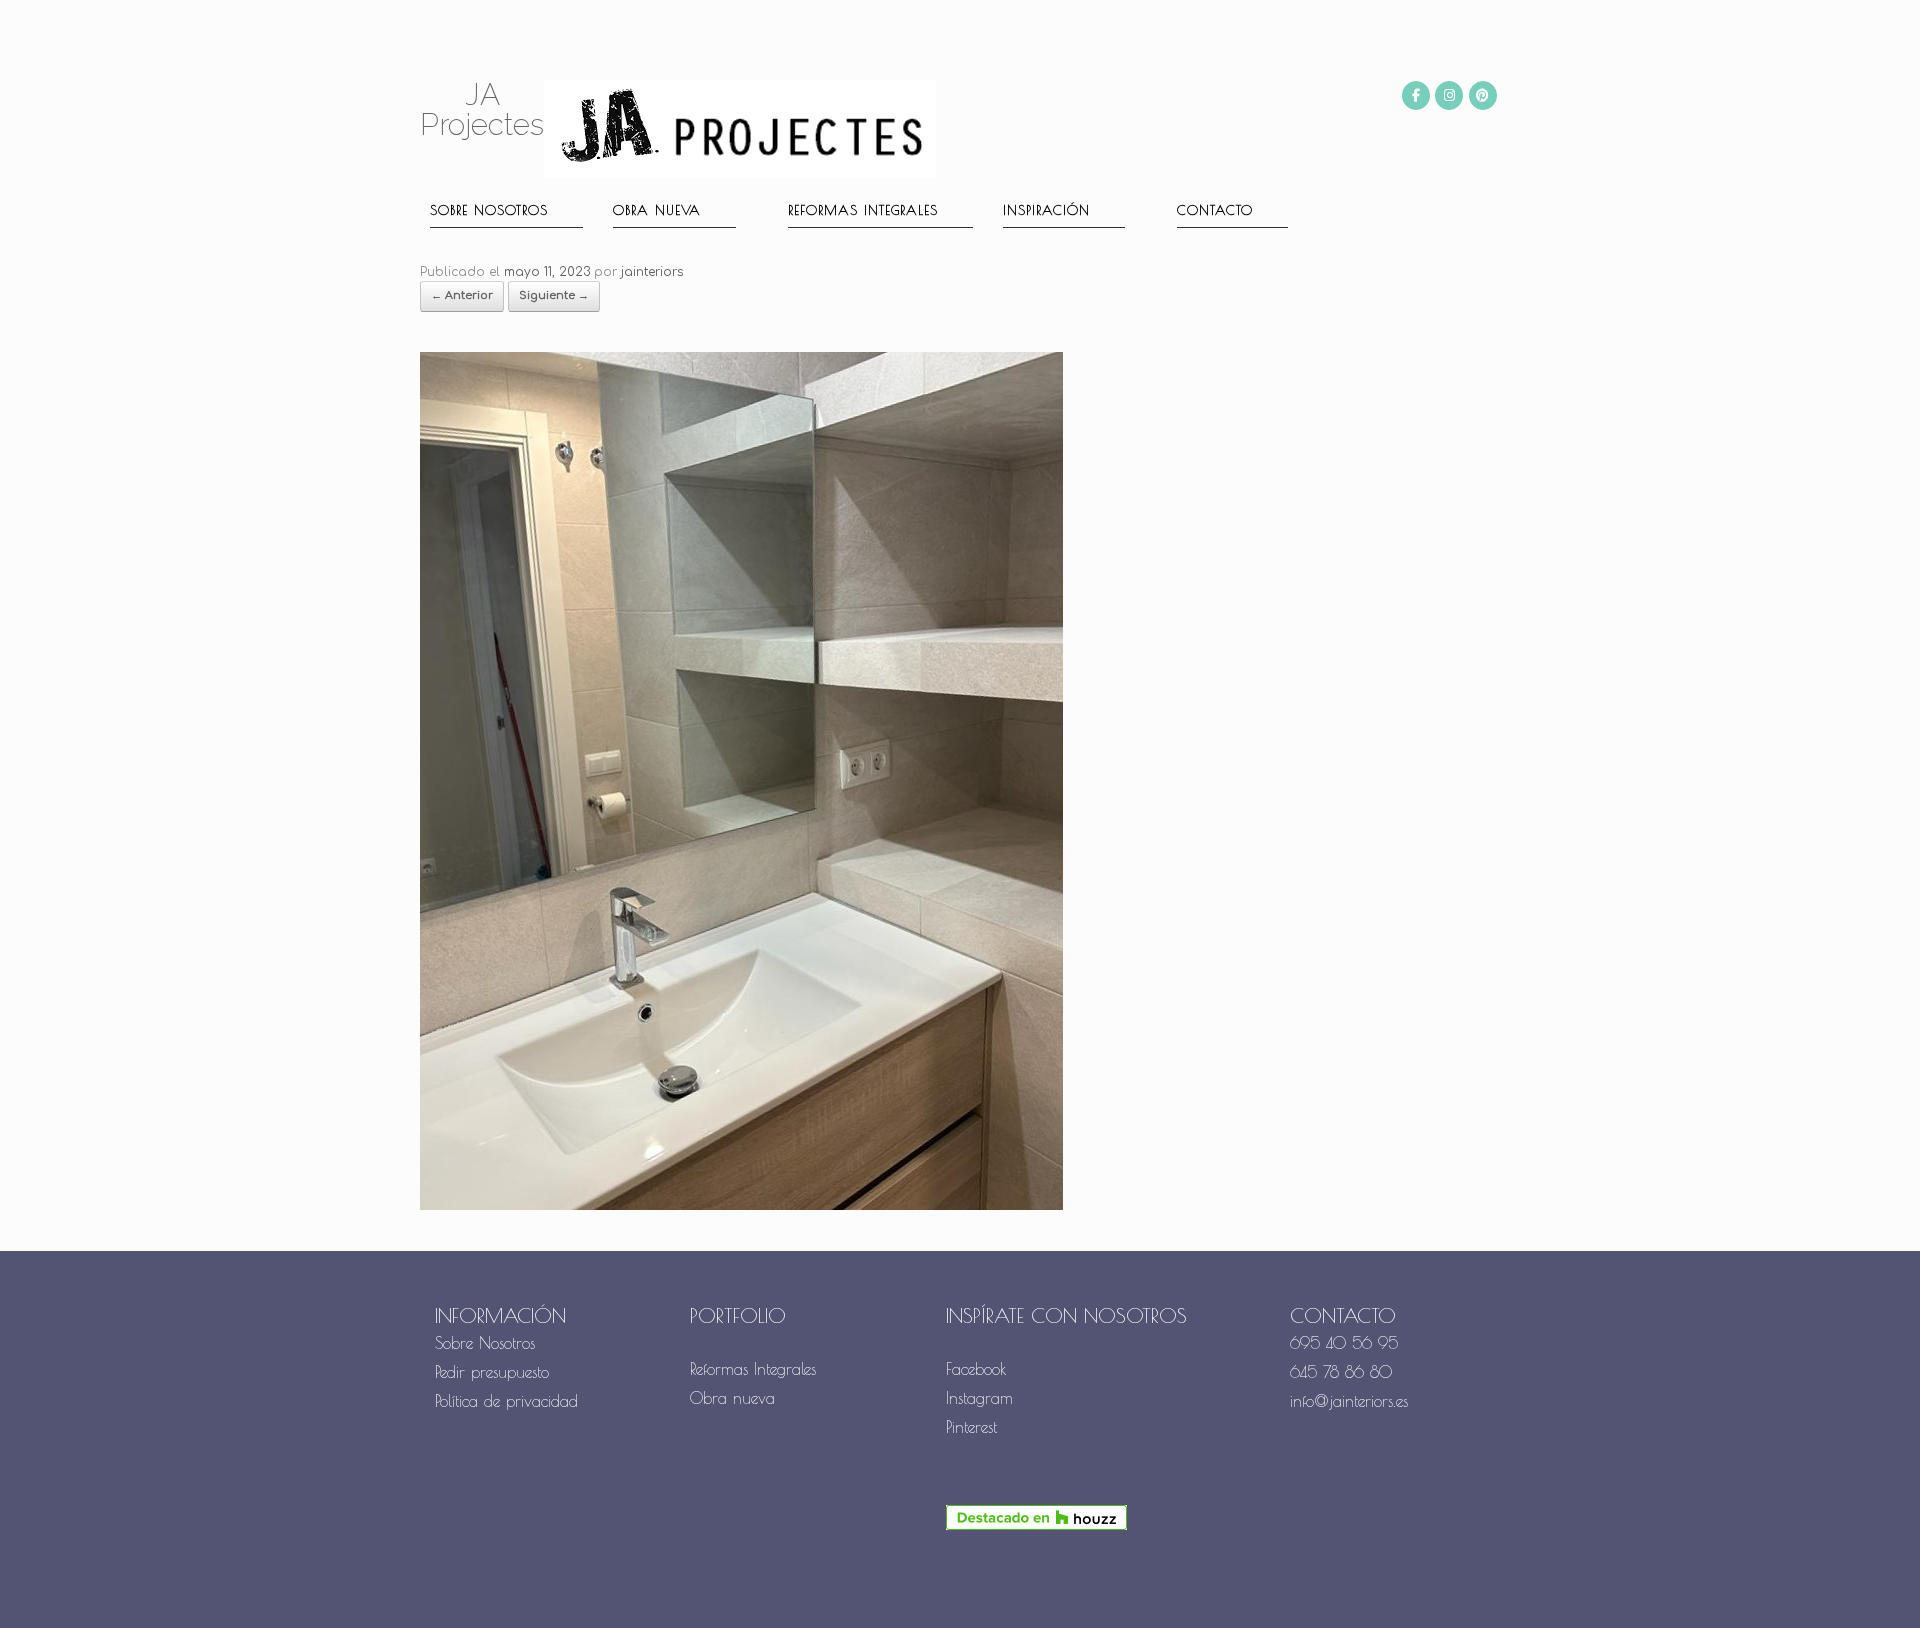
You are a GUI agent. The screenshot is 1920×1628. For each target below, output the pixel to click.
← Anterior (462, 295)
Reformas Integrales (863, 210)
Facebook (976, 1369)
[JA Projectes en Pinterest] (1483, 95)
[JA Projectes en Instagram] (1449, 95)
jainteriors (652, 272)
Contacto (1215, 210)
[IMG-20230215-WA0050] (741, 1206)
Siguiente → (554, 295)
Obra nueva (657, 210)
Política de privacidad (506, 1401)
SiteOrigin (997, 1589)
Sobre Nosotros (485, 1343)
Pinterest (971, 1427)
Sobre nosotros (489, 210)
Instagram (979, 1398)
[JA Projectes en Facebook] (1416, 95)
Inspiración (1046, 210)
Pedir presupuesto (492, 1372)
